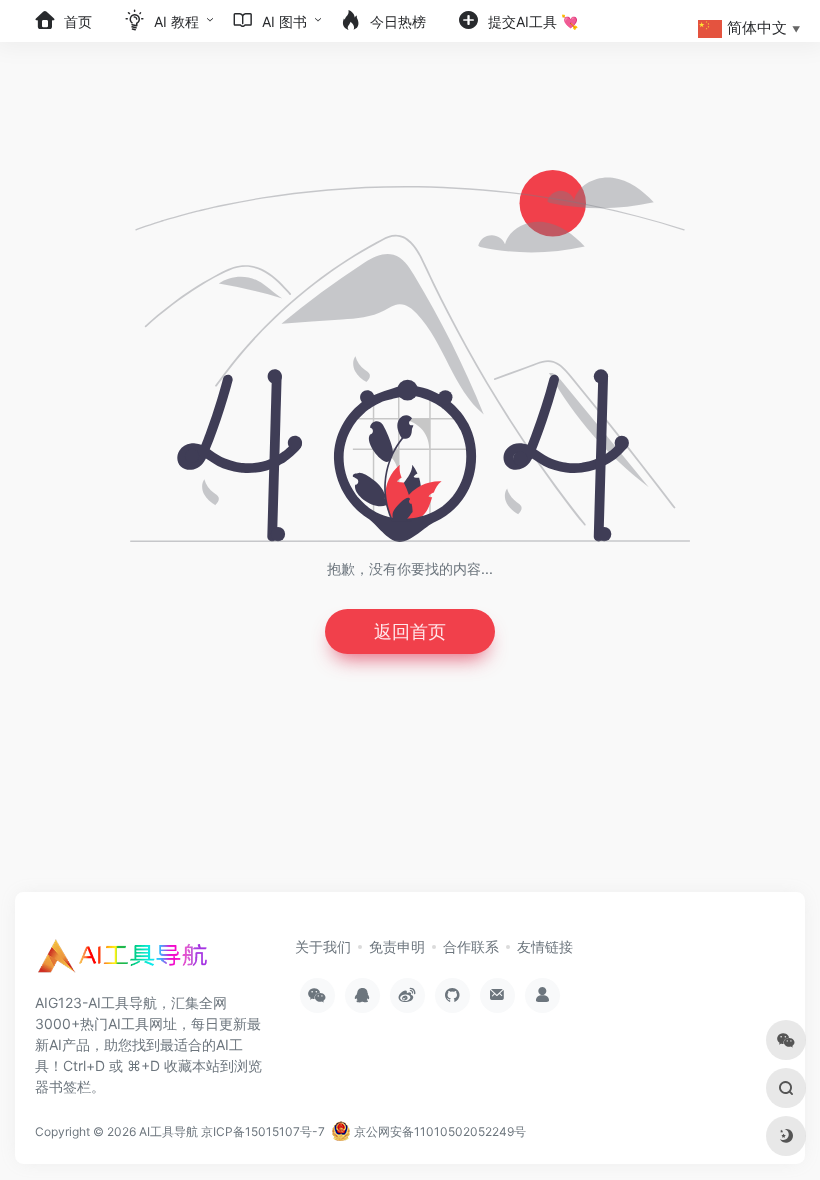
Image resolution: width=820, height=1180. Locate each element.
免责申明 (397, 946)
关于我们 (323, 946)
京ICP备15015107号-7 (263, 1131)
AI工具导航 (168, 1131)
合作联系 (471, 946)
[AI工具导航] (125, 962)
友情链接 (545, 946)
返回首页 (410, 631)
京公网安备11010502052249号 (438, 1131)
